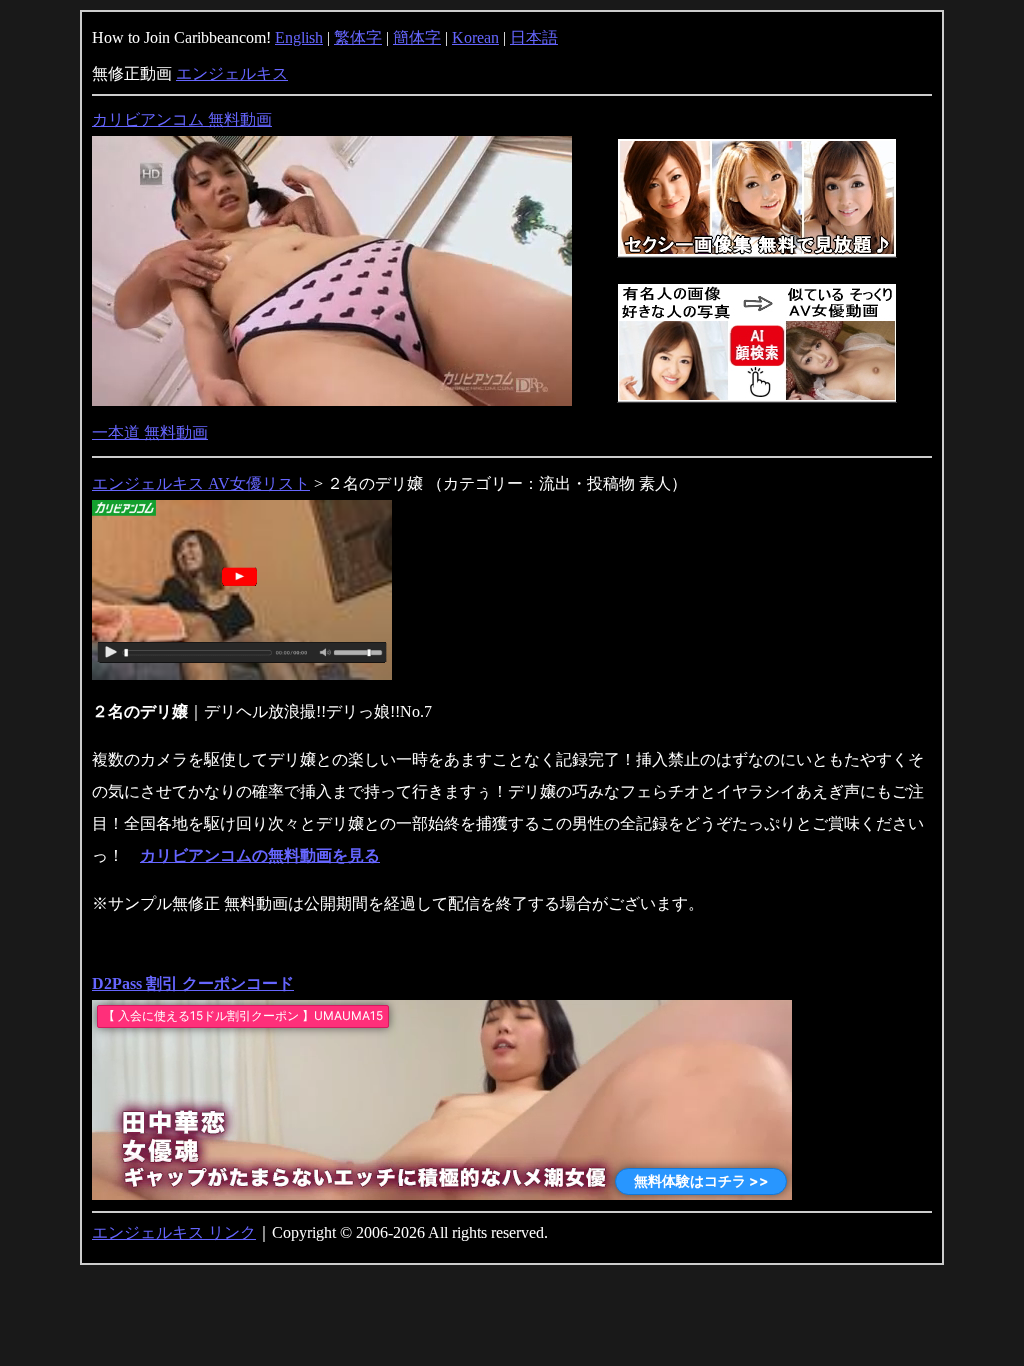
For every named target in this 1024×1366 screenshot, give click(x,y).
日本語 (534, 37)
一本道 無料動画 (150, 432)
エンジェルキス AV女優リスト (201, 483)
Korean (475, 37)
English (299, 37)
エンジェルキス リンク (174, 1232)
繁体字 (358, 37)
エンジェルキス (232, 73)
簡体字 (417, 37)
